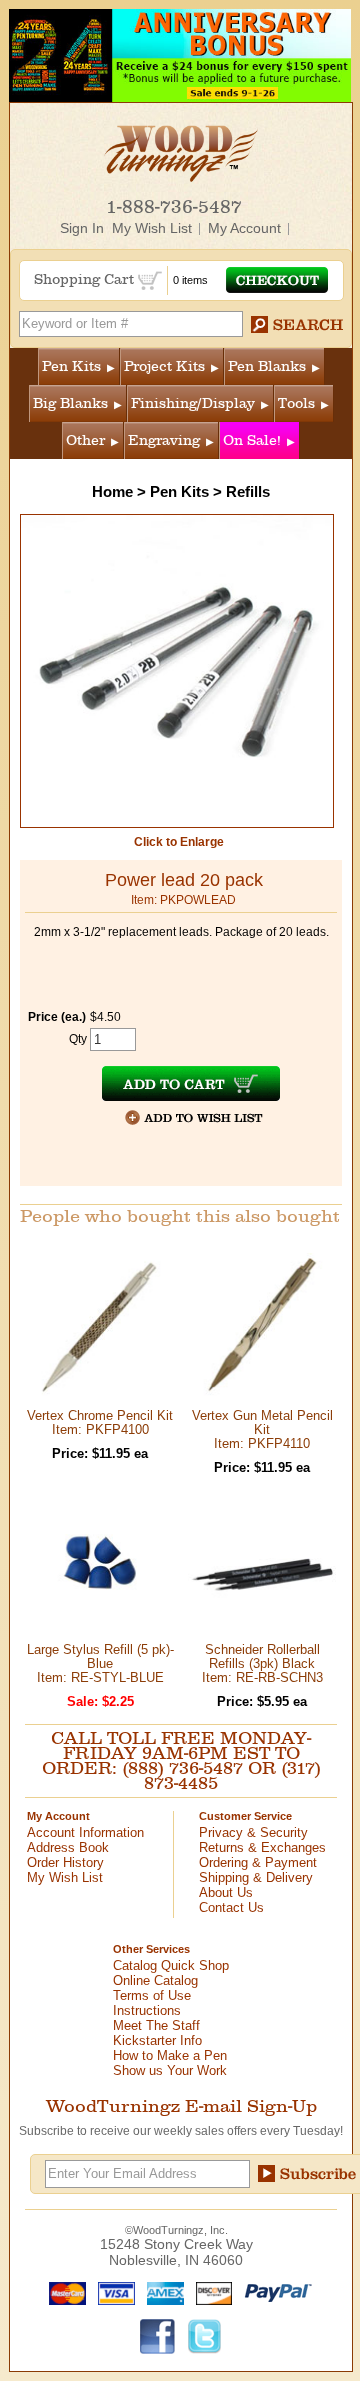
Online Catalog (155, 1980)
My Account (244, 228)
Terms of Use (152, 1995)
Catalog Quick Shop (171, 1965)
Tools (296, 403)
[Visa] (112, 2292)
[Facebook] (158, 2335)
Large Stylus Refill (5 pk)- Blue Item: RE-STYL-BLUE (100, 1663)
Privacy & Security (253, 1832)
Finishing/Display (193, 403)
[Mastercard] (63, 2292)
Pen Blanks (267, 366)
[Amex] (161, 2292)
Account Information (85, 1832)
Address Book (68, 1847)
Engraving (164, 440)
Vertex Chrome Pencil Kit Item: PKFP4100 (100, 1422)
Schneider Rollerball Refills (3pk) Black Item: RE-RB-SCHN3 (262, 1663)
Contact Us (231, 1907)
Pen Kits (71, 366)
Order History (65, 1862)
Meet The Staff (156, 2025)
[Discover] (209, 2292)
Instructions (147, 2010)
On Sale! (252, 440)
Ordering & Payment (258, 1862)
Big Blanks (70, 403)
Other (85, 440)
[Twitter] (205, 2335)
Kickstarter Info (157, 2040)
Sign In (82, 228)
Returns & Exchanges (262, 1847)
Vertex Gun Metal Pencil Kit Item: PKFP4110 (262, 1429)
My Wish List (152, 228)
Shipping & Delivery (256, 1877)
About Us (226, 1892)
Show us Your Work (170, 2070)
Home (112, 491)
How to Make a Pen (170, 2055)
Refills (248, 491)
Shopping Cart (86, 279)
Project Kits (164, 366)
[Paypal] (273, 2292)
